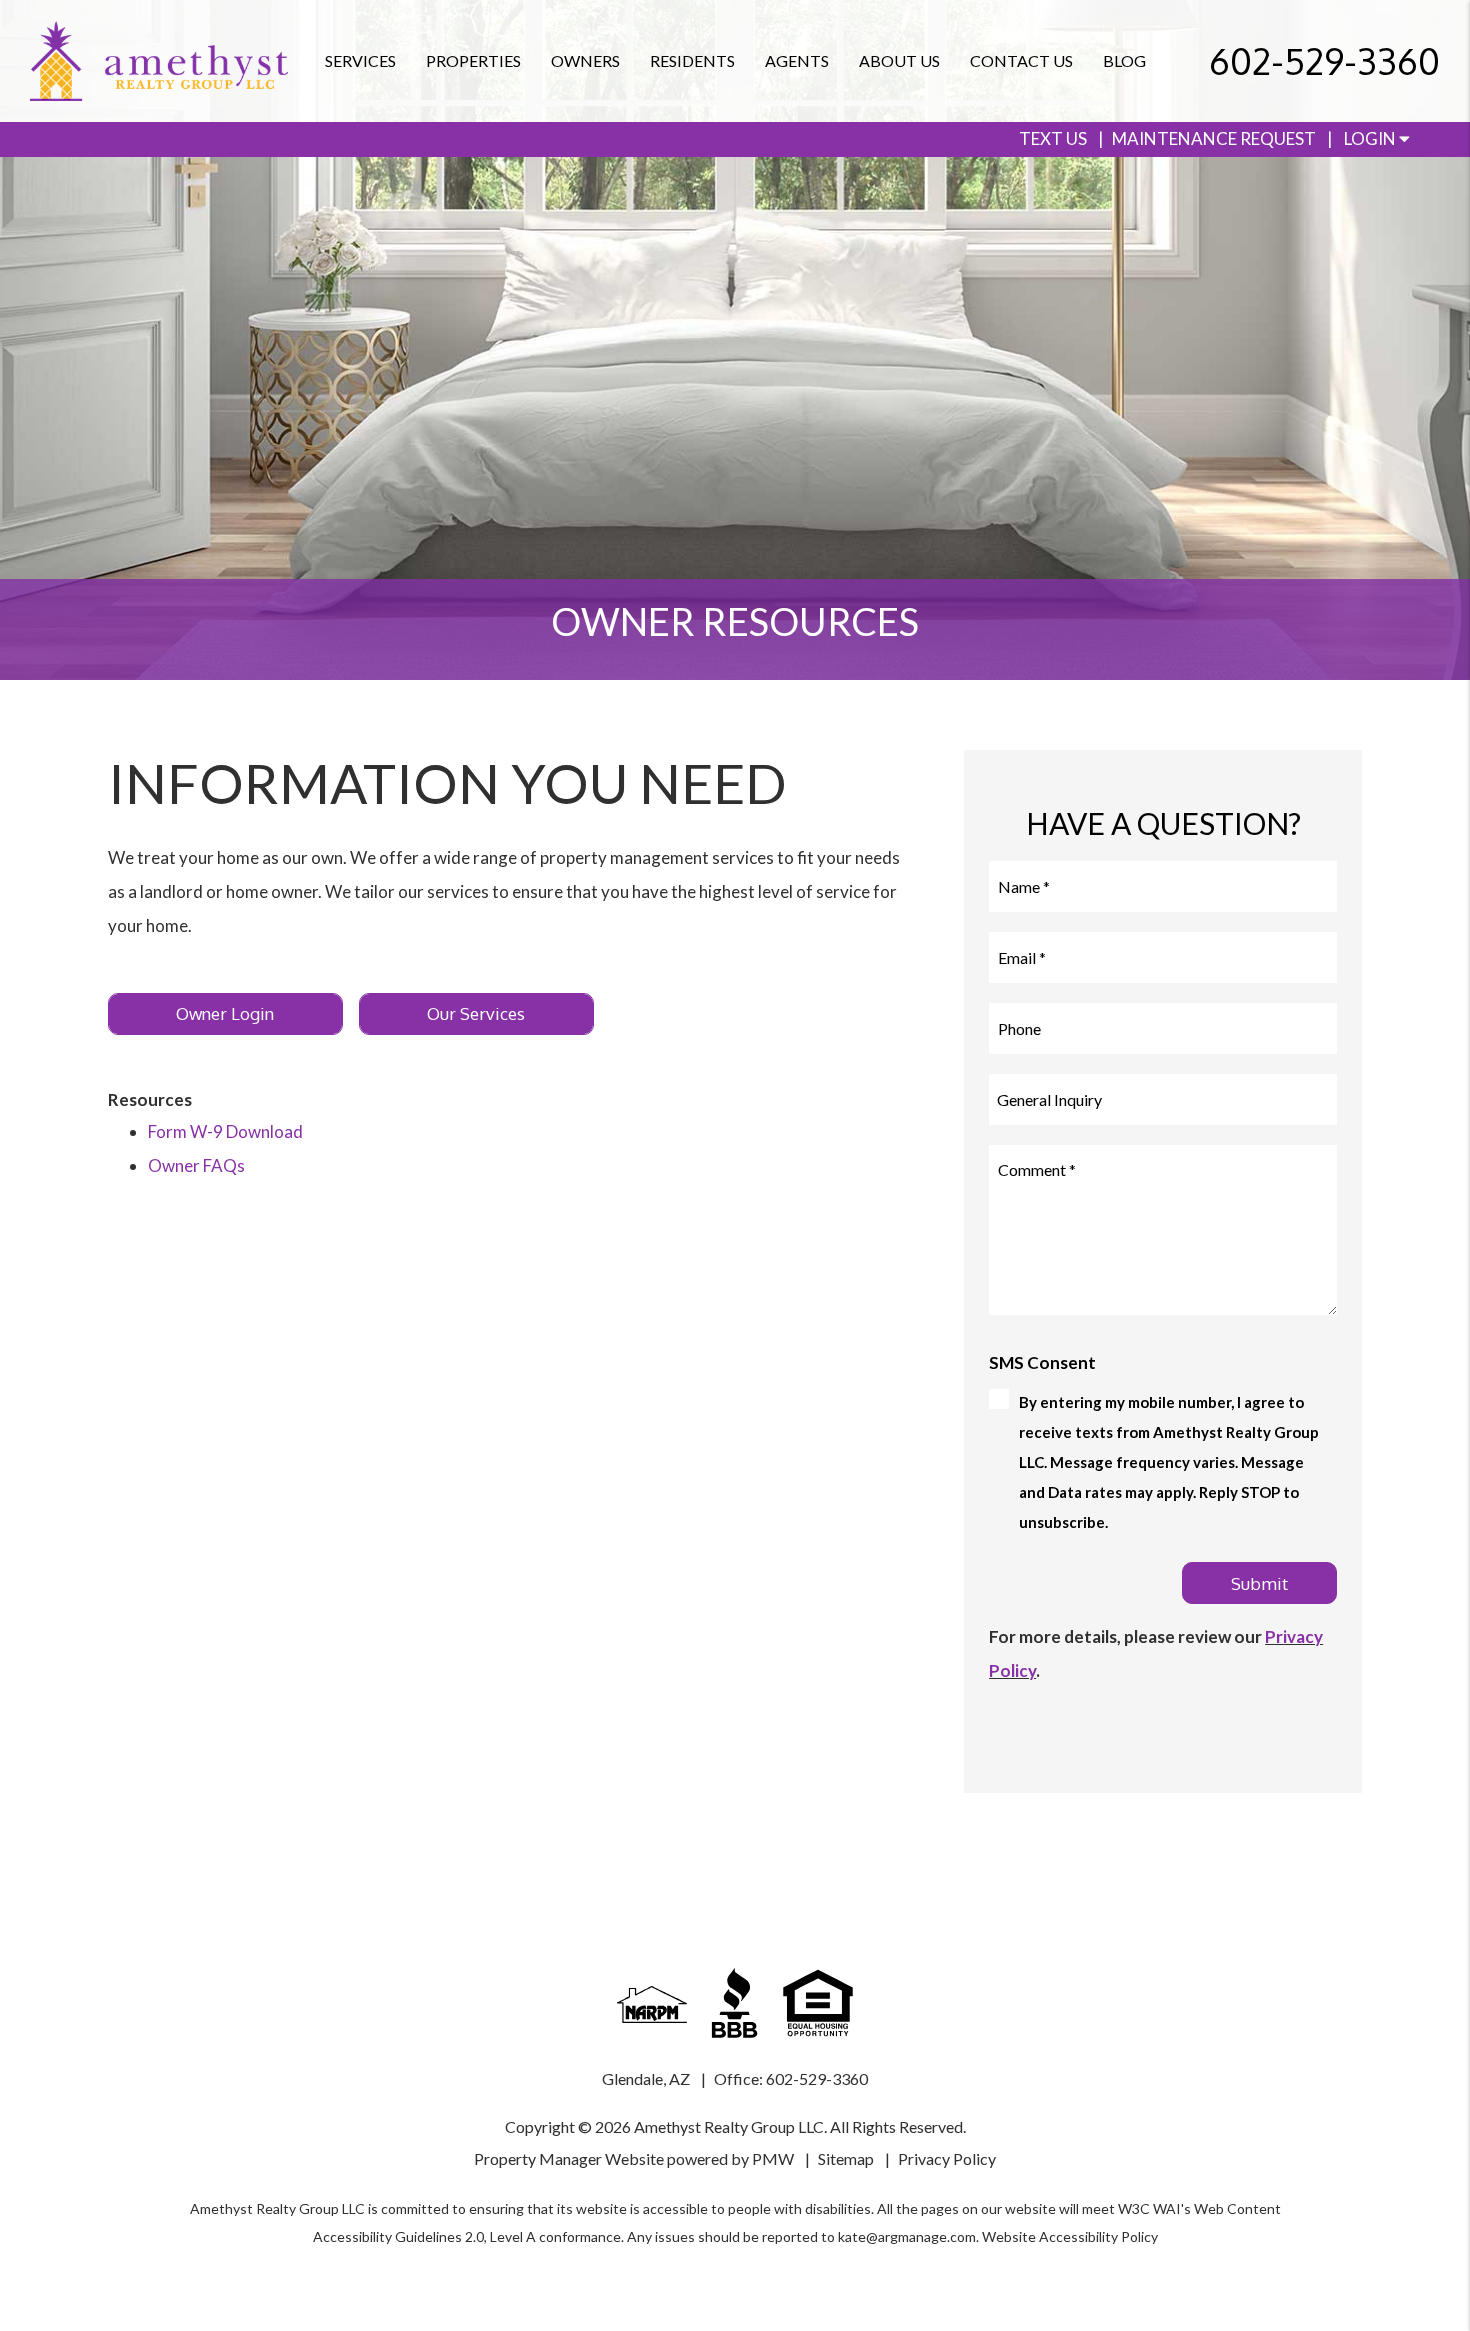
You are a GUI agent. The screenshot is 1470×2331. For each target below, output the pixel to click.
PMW (773, 2158)
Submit (1259, 1583)
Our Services (476, 1013)
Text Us (1053, 138)
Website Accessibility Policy (1070, 2236)
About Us (899, 60)
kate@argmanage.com (907, 2236)
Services (360, 60)
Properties (473, 60)
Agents (797, 60)
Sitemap (846, 2158)
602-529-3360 (1324, 60)
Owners (585, 60)
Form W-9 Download (225, 1131)
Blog (1124, 60)
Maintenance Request (1214, 138)
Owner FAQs (196, 1165)
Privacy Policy (947, 2158)
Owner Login (225, 1013)
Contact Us (1021, 60)
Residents (692, 60)
